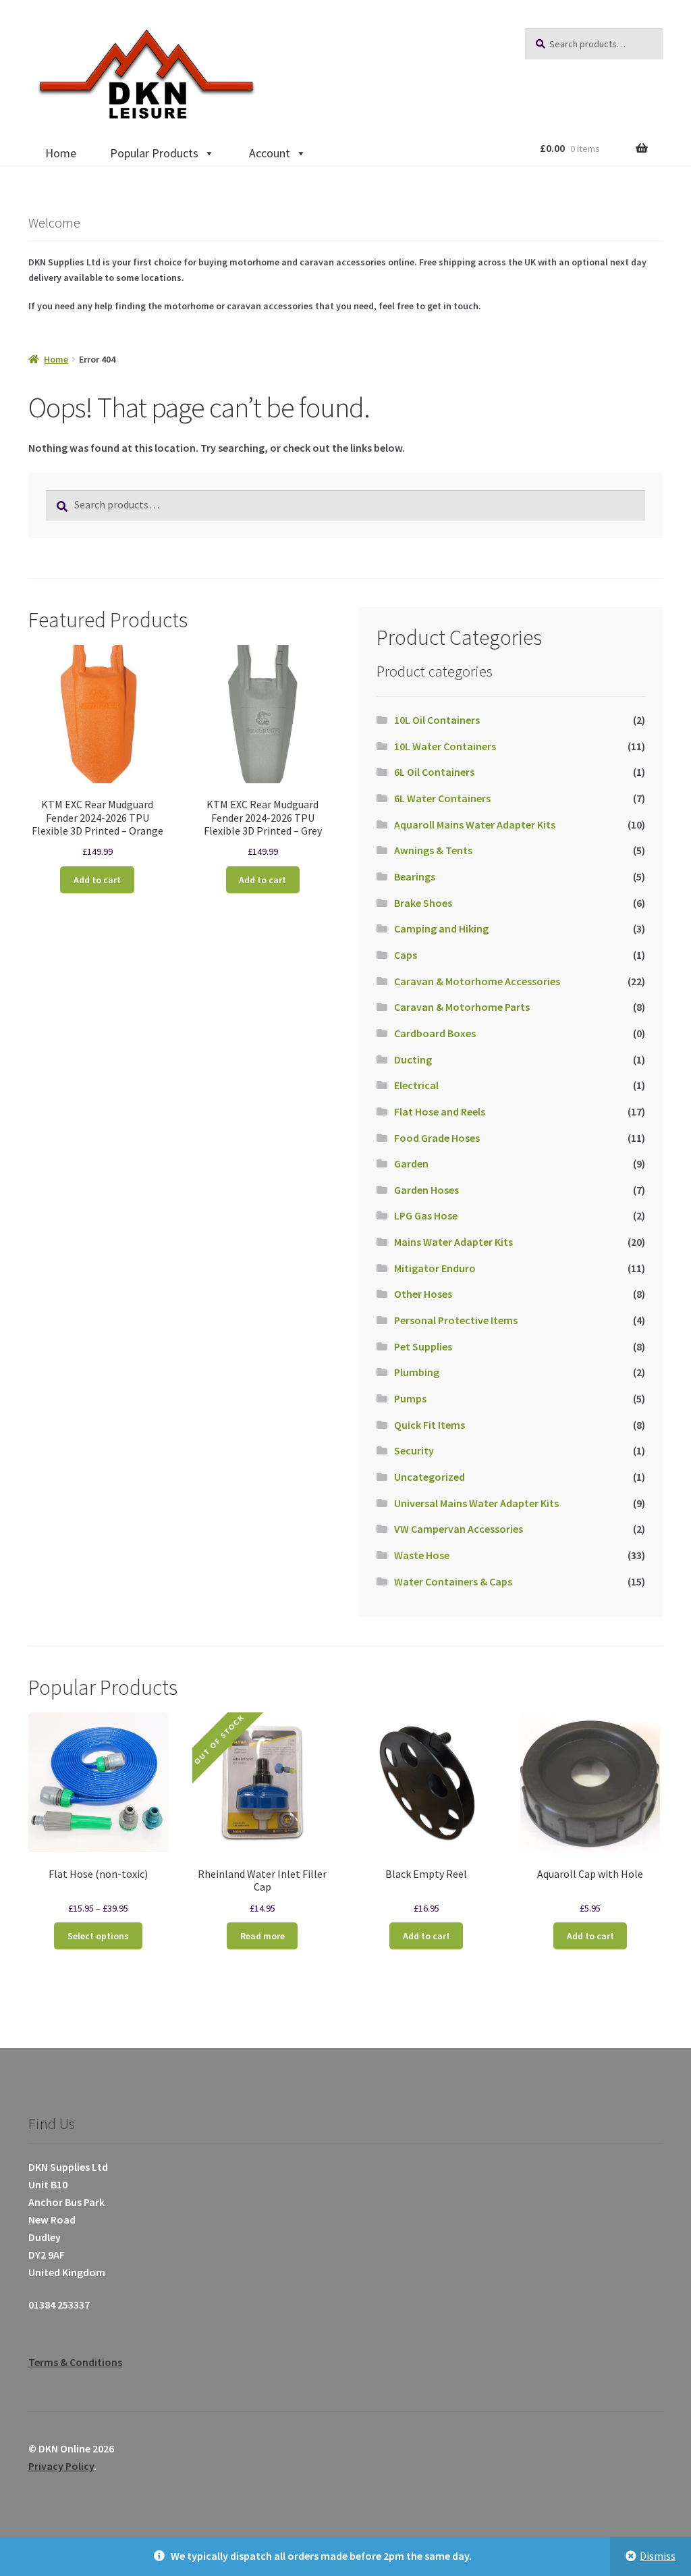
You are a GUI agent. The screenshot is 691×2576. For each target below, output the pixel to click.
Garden (411, 1163)
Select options (98, 1936)
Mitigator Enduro (435, 1268)
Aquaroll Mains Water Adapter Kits (475, 824)
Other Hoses (423, 1294)
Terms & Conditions (75, 2362)
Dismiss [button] (658, 2556)
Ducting (413, 1059)
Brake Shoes (423, 903)
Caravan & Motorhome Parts (462, 1007)
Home (61, 153)
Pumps (410, 1398)
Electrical (416, 1085)
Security (414, 1450)
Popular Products (154, 153)
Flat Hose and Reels (440, 1111)
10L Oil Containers (437, 720)
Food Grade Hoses (437, 1138)
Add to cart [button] (97, 880)
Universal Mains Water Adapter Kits (476, 1503)
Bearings (415, 876)
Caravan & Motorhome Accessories (477, 981)
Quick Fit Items (430, 1425)
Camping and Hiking (441, 928)
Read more (262, 1936)
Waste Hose (422, 1555)
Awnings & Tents (433, 850)
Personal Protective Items (456, 1320)
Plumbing (417, 1372)
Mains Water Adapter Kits (453, 1242)
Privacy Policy (61, 2466)
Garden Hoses (426, 1190)
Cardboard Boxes (435, 1033)
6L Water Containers (442, 798)
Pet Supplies (423, 1346)
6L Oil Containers (434, 772)
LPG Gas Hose (426, 1215)
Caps (406, 955)
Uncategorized (430, 1477)
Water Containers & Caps (453, 1581)
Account (270, 153)
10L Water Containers (445, 746)
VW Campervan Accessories (459, 1529)
